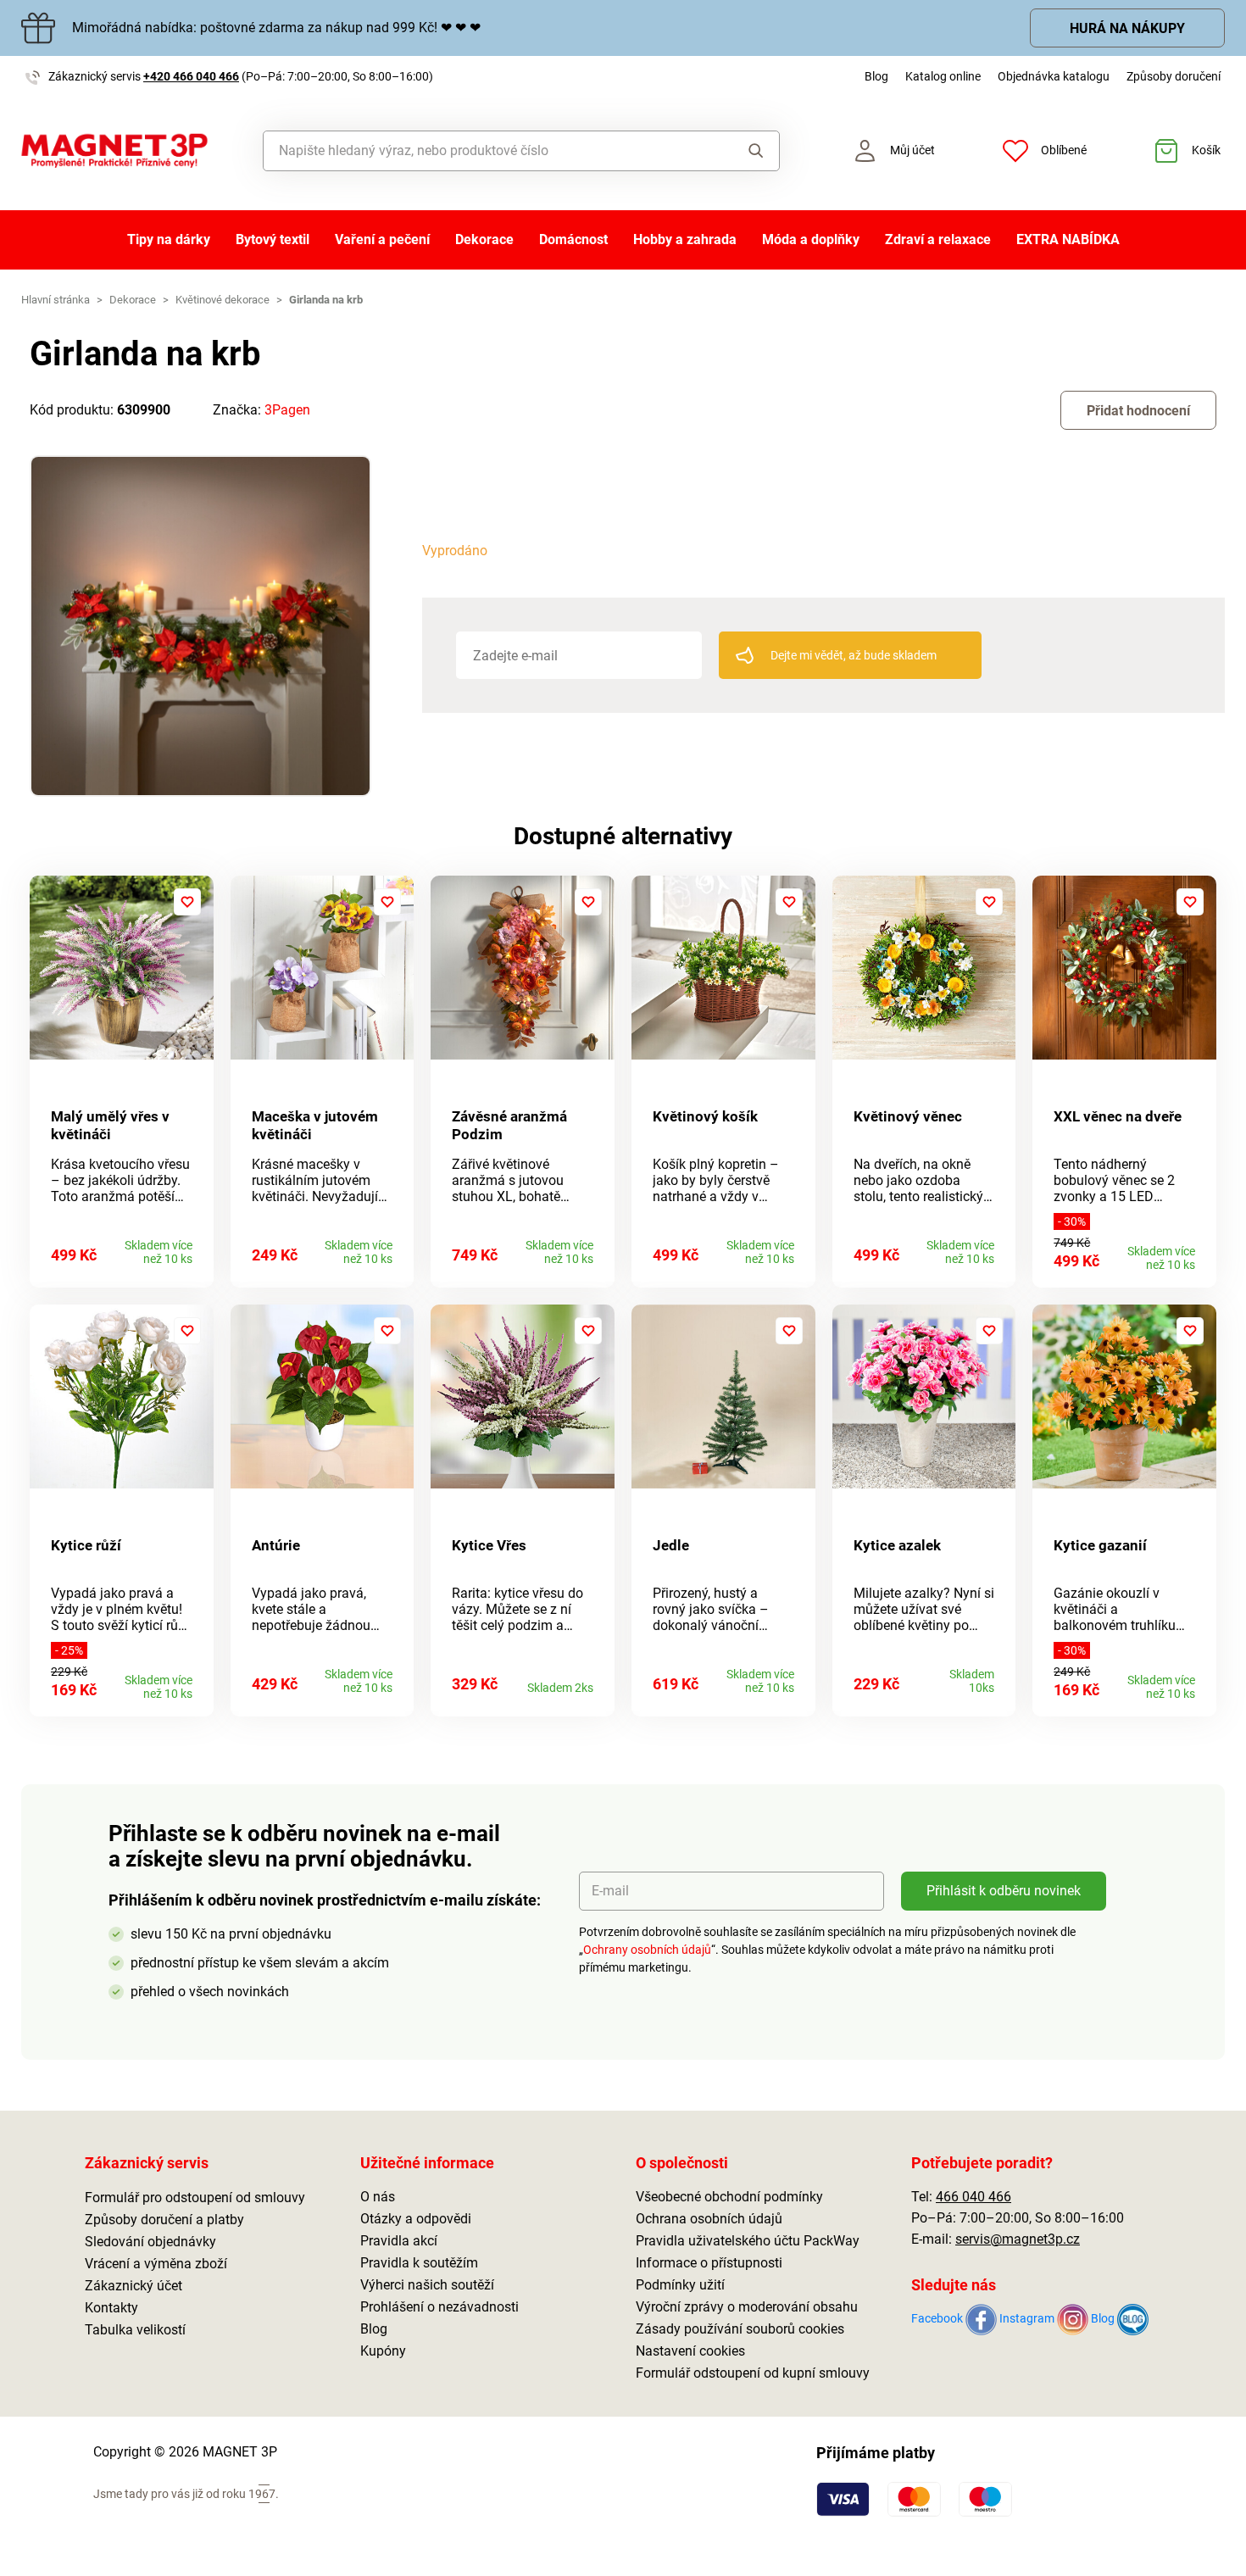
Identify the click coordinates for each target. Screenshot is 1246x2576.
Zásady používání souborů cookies (740, 2329)
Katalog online (943, 76)
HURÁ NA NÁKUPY (1127, 28)
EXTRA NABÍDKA (1068, 239)
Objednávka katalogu (1054, 76)
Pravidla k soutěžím (419, 2263)
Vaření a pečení (382, 239)
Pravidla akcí (399, 2241)
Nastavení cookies (690, 2351)
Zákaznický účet (133, 2286)
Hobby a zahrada (685, 239)
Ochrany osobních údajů (647, 1950)
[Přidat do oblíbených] (187, 902)
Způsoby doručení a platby (164, 2220)
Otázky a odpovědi (416, 2219)
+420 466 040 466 (191, 76)
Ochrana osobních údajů (709, 2219)
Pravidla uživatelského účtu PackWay (748, 2241)
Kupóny (383, 2351)
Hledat (740, 151)
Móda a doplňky (811, 239)
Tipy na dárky (169, 239)
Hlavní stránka (56, 300)
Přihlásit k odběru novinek (1004, 1891)
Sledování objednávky (150, 2242)
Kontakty (111, 2308)
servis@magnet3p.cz (1018, 2239)
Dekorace (484, 239)
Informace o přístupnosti (709, 2263)
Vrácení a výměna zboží (156, 2264)
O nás (378, 2197)
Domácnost (573, 239)
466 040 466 (973, 2197)
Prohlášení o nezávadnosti (439, 2307)
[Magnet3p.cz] (114, 151)
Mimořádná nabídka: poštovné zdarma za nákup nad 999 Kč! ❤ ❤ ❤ (276, 28)
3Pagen (287, 410)
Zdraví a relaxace (938, 239)
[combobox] (483, 151)
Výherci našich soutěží (427, 2285)
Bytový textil (273, 239)
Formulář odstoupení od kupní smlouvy (753, 2373)
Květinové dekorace (222, 300)
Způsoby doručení (1174, 76)
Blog (876, 76)
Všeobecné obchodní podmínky (729, 2197)
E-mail (610, 1891)
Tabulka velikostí (135, 2330)
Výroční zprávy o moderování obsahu (747, 2307)
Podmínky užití (680, 2285)
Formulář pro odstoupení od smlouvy (195, 2198)
